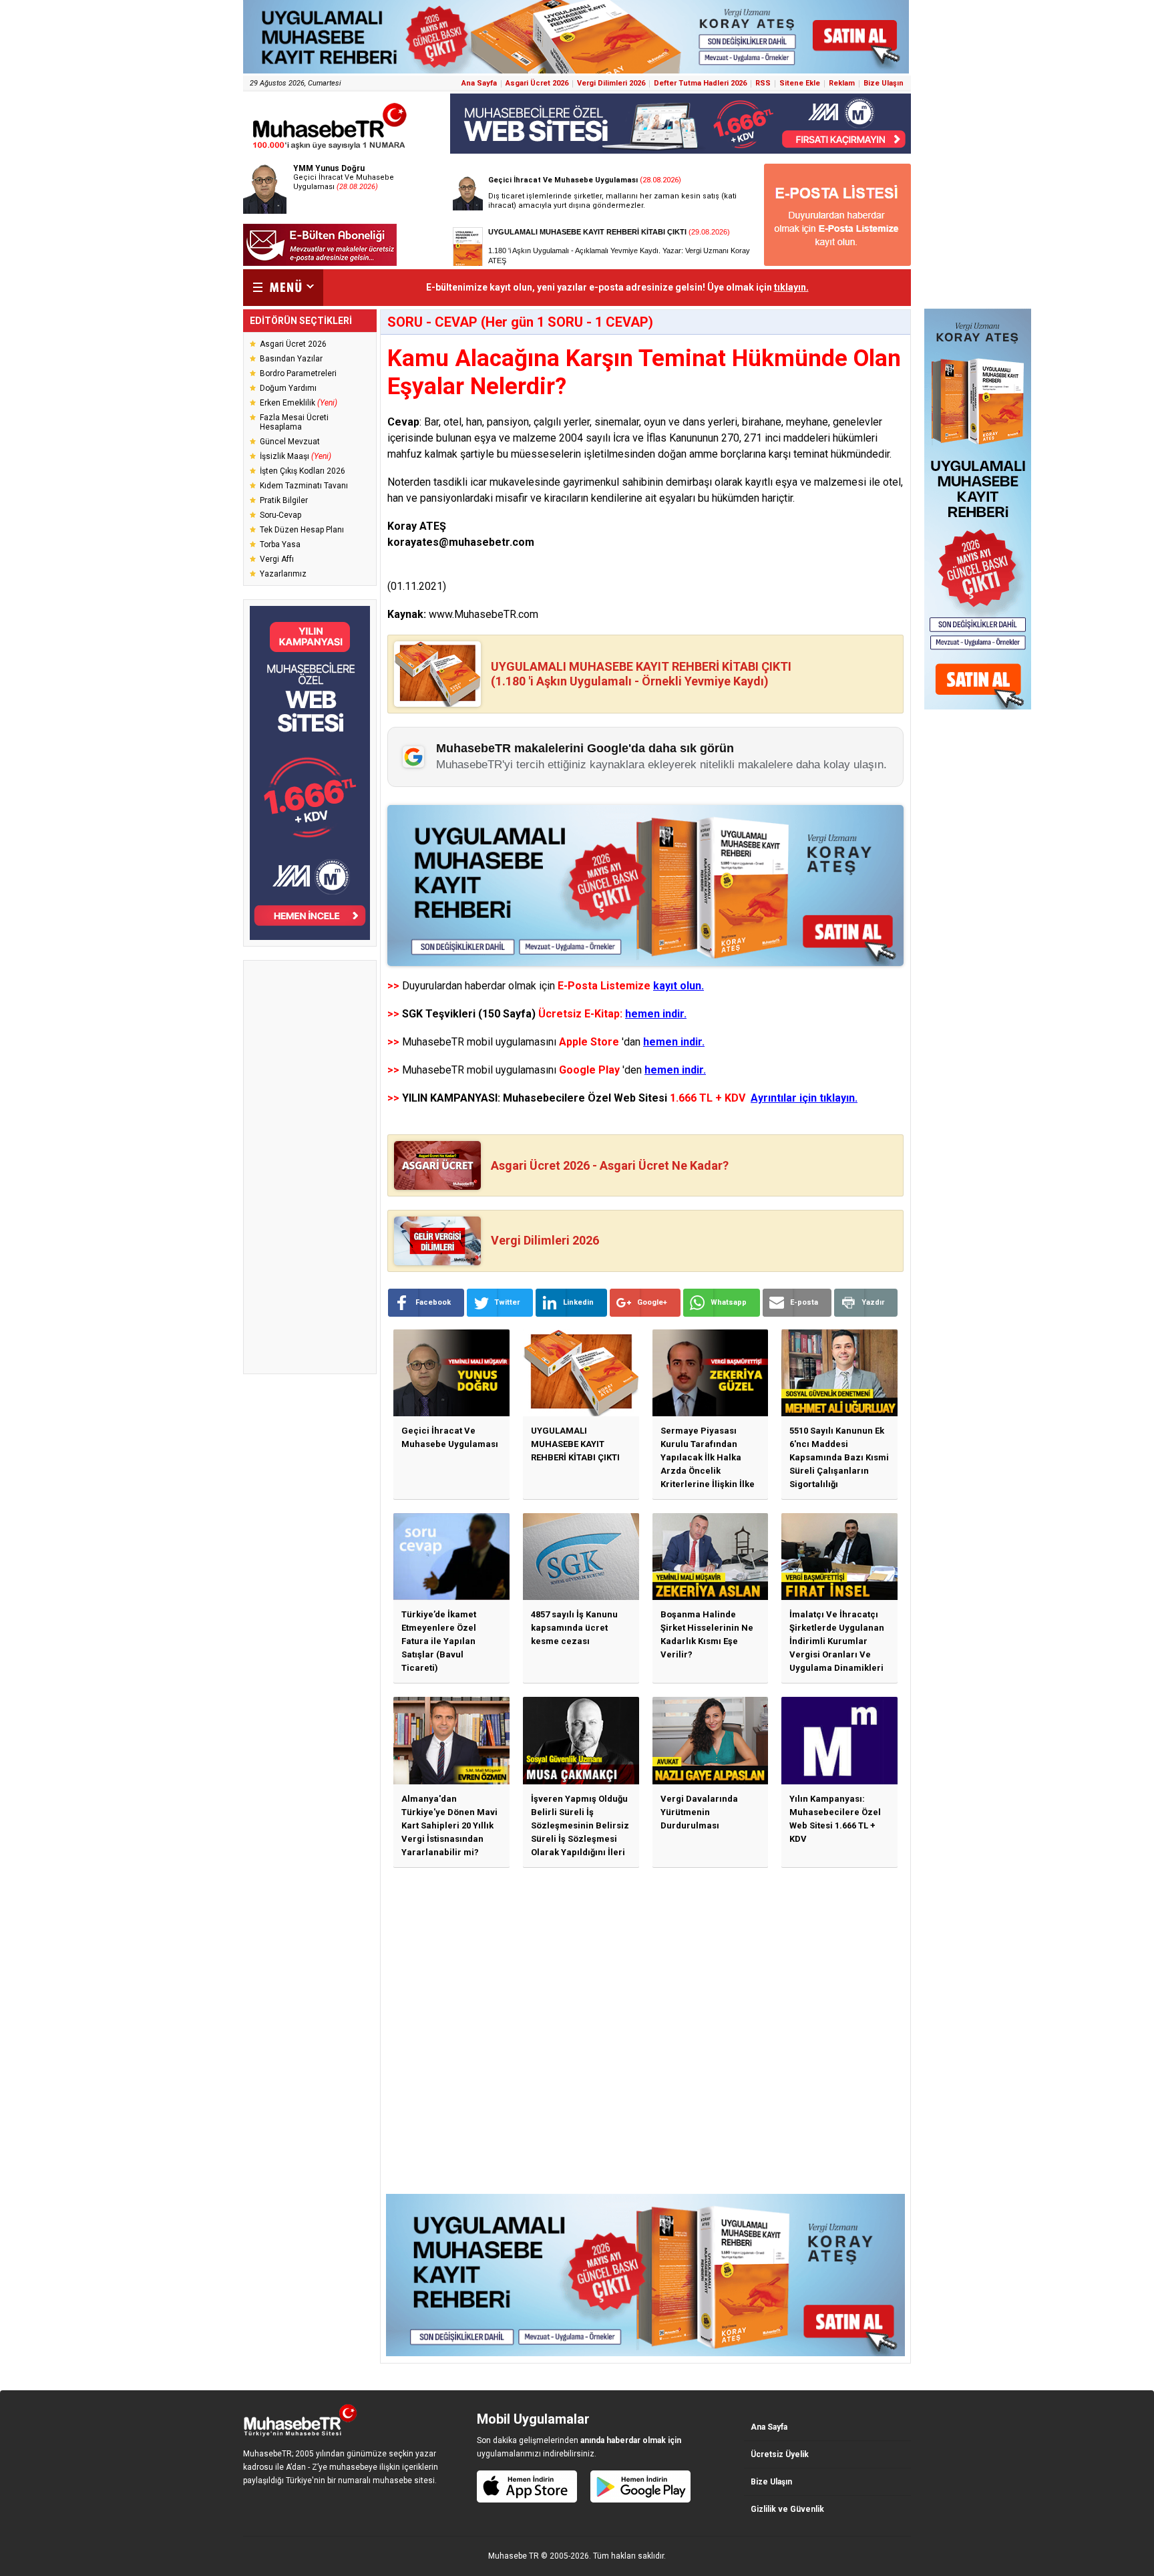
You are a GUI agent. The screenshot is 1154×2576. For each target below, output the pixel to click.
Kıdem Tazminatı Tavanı (304, 486)
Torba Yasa (280, 544)
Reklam (842, 83)
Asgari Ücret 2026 (537, 83)
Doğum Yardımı (288, 388)
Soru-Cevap (280, 515)
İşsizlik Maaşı (296, 456)
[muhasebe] (330, 149)
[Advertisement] (310, 1167)
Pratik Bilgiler (284, 500)
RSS (763, 83)
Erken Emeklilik (299, 403)
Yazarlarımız (283, 574)
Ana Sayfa (479, 83)
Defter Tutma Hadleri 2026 (700, 83)
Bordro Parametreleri (298, 373)
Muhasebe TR (514, 2556)
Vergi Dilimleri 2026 (611, 83)
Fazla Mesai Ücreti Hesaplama (294, 422)
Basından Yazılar (291, 359)
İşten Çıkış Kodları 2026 (303, 471)
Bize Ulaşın (884, 83)
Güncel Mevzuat (290, 442)
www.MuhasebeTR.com (484, 614)
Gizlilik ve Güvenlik (787, 2509)
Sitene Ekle (800, 83)
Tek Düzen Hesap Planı (302, 530)
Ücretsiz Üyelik (780, 2454)
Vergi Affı (277, 559)
